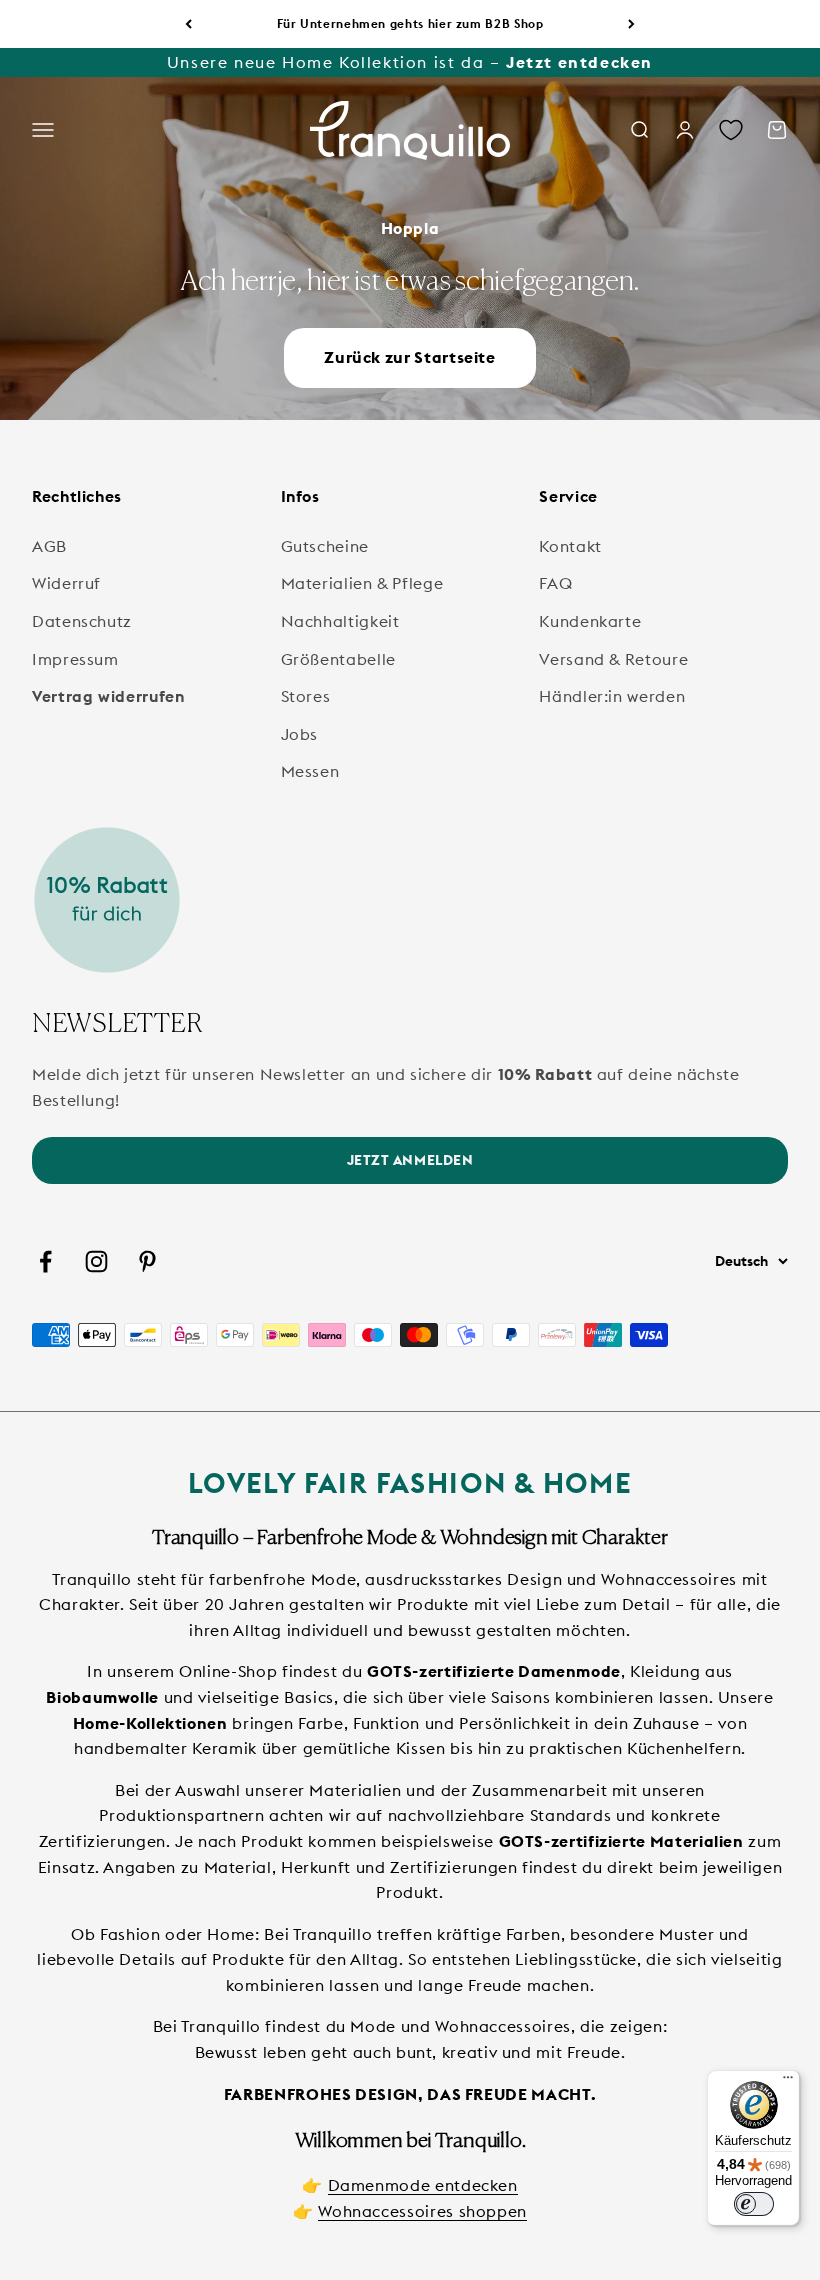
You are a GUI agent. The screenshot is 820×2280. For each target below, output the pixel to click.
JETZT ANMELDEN (410, 1160)
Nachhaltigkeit (340, 621)
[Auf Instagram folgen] (96, 1261)
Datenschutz (82, 621)
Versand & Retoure (613, 659)
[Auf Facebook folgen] (45, 1261)
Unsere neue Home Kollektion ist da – (410, 62)
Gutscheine (325, 546)
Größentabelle (338, 659)
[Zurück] (188, 24)
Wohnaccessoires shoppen (422, 2211)
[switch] (754, 2204)
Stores (306, 696)
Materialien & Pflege (362, 583)
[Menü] (788, 2082)
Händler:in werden (612, 696)
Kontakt (570, 546)
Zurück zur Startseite (409, 357)
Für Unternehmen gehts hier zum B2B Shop (410, 23)
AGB (49, 546)
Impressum (75, 659)
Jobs (300, 734)
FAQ (555, 583)
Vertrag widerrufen (108, 696)
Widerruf (66, 583)
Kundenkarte (590, 621)
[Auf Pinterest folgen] (147, 1261)
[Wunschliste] (731, 131)
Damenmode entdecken (423, 2185)
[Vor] (631, 24)
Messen (310, 771)
